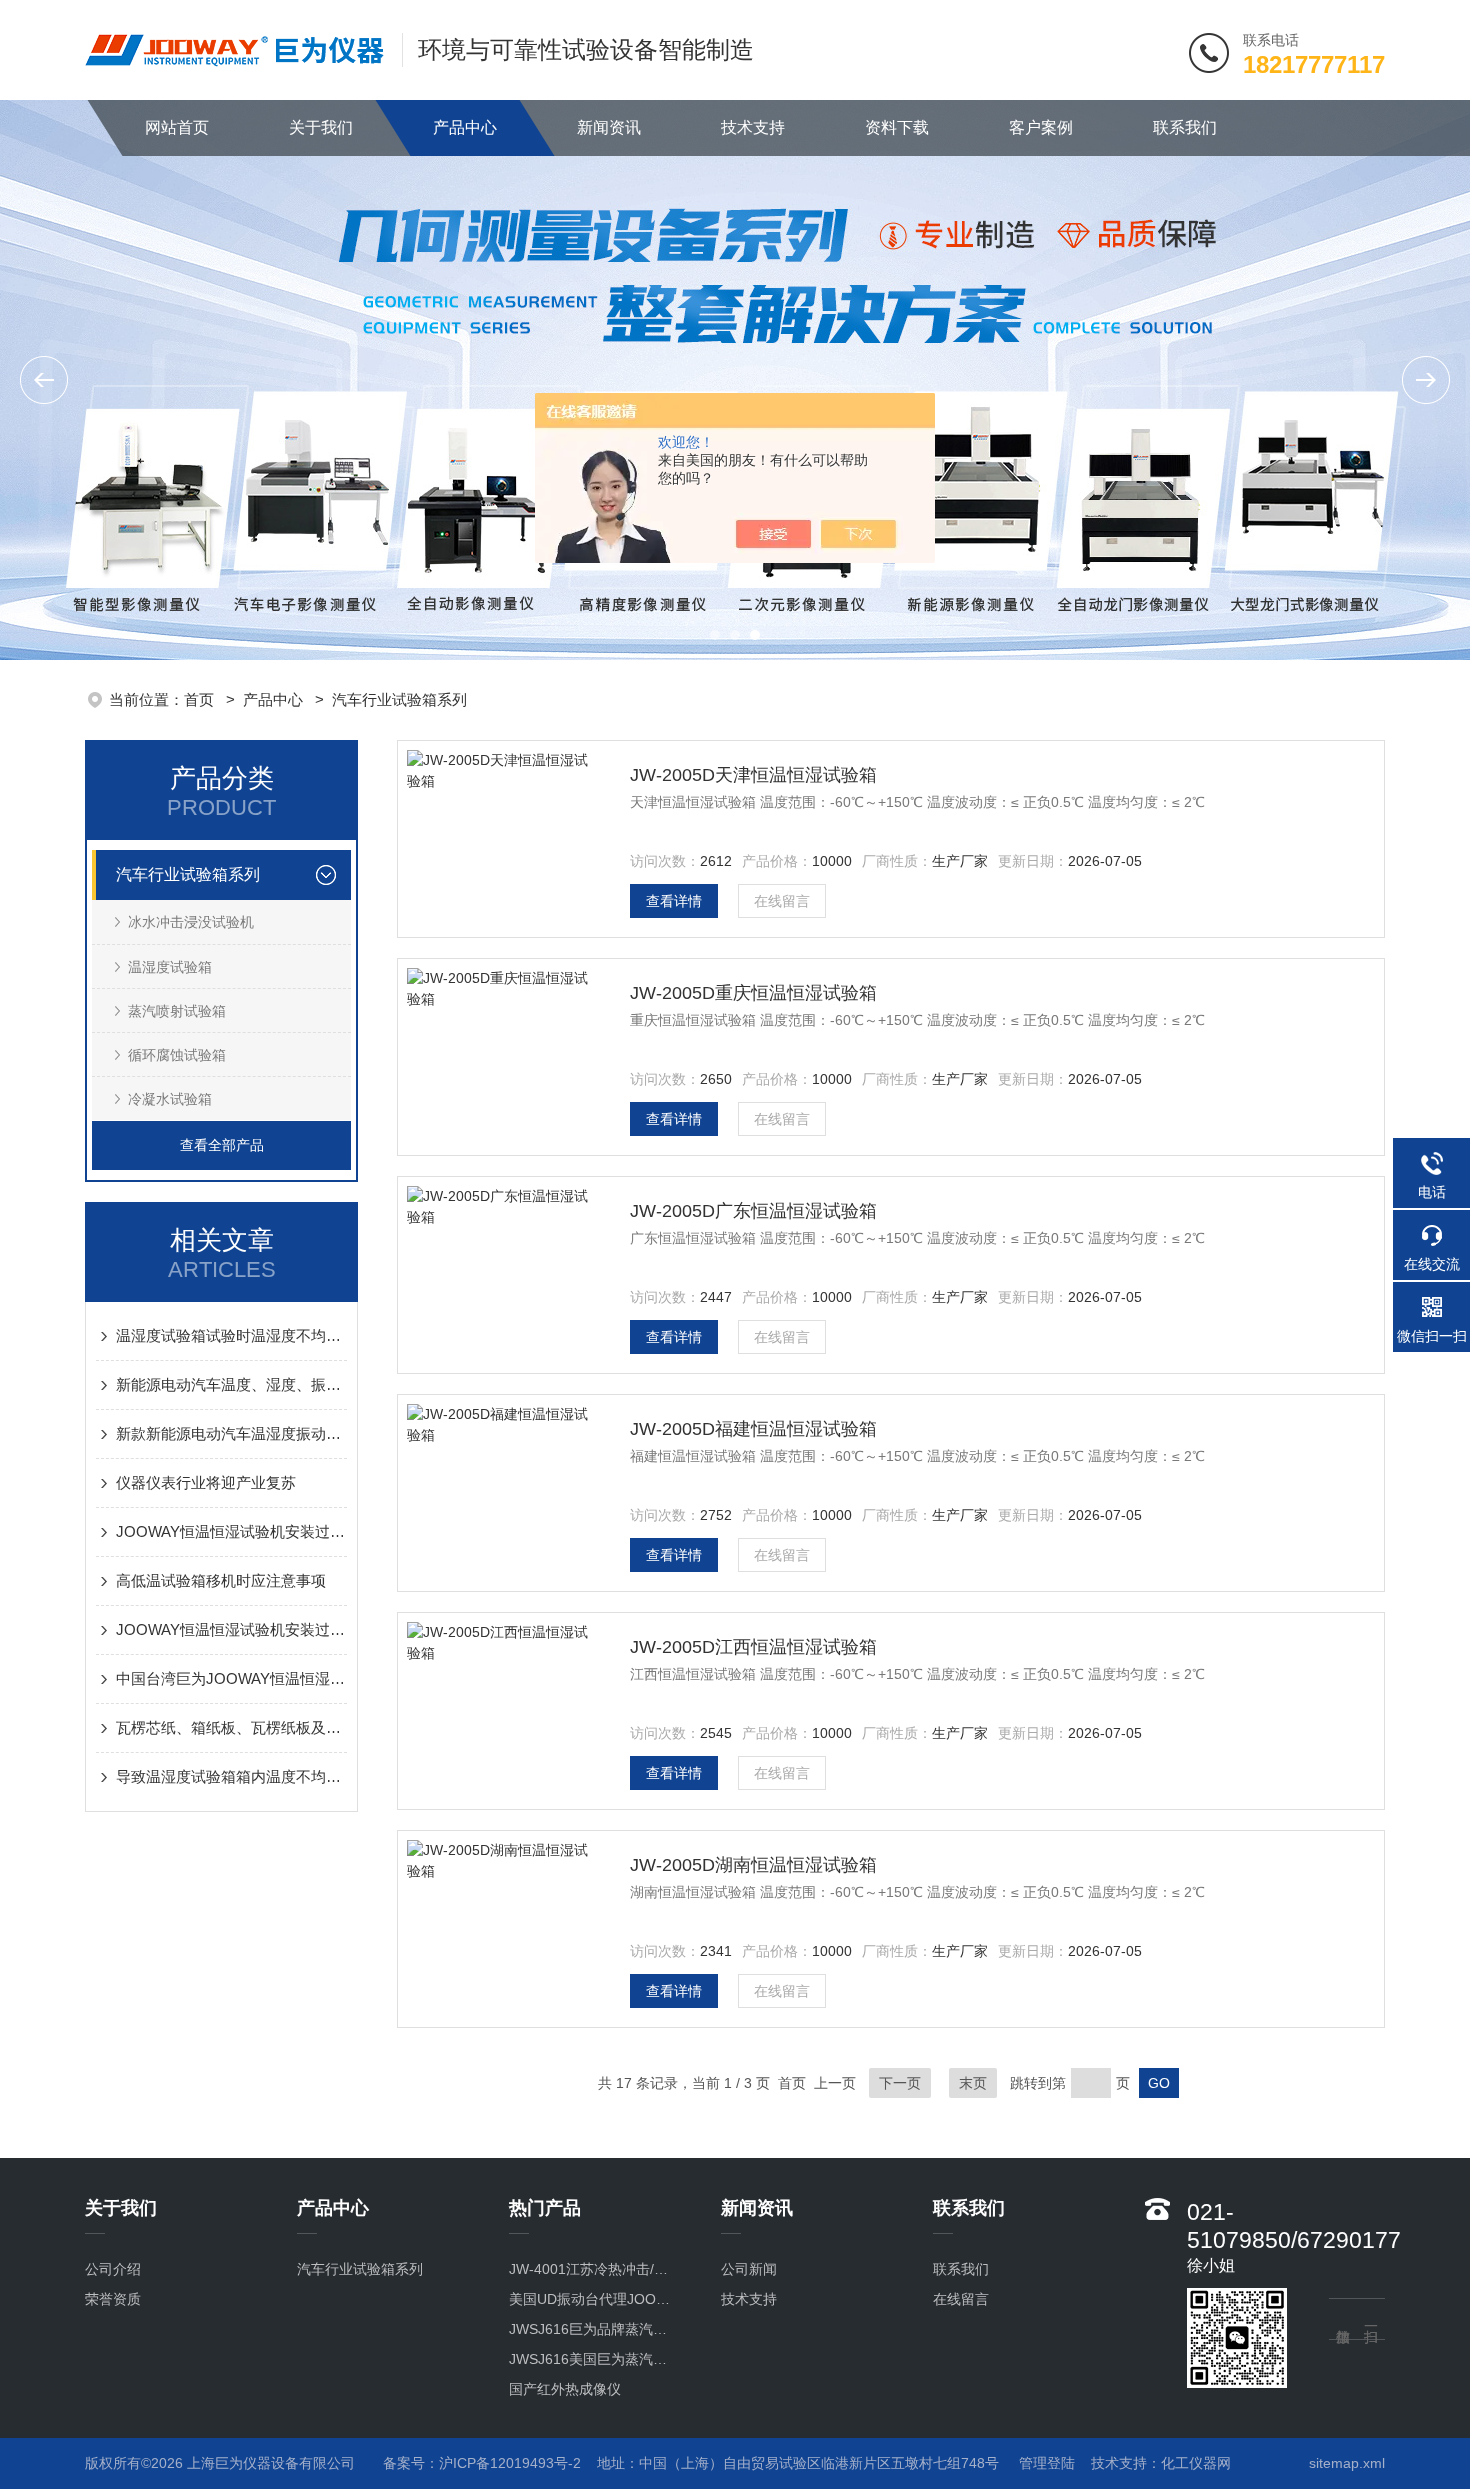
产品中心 (465, 127)
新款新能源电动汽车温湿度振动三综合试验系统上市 (231, 1433)
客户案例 (1041, 127)
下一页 (900, 2083)
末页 (973, 2083)
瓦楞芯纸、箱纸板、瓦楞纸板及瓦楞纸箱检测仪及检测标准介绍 (231, 1727)
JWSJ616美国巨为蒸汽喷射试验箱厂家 (594, 2359)
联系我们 (1185, 127)
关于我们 (321, 127)
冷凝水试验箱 (170, 1099)
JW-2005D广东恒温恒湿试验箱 (753, 1211)
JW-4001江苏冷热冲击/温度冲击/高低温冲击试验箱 (594, 2269)
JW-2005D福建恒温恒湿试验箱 (753, 1429)
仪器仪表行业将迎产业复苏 (206, 1482)
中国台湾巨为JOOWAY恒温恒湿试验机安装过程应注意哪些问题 (231, 1678)
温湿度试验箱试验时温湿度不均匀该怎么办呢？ (231, 1335)
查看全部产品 (222, 1145)
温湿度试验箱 (170, 967)
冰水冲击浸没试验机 (191, 922)
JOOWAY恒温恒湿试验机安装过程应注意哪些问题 (231, 1629)
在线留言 (782, 901)
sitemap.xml (1347, 2463)
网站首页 (177, 127)
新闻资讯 (609, 127)
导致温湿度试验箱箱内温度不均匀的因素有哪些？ (231, 1776)
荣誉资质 (113, 2299)
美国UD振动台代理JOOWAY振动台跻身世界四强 (594, 2299)
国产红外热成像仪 (565, 2389)
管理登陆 (1047, 2463)
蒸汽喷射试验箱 (177, 1011)
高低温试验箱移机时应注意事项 (221, 1580)
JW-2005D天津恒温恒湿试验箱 (753, 775)
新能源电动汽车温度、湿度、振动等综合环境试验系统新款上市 (231, 1384)
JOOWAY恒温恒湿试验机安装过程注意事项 (231, 1531)
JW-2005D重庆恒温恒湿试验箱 (753, 993)
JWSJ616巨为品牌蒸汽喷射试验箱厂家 (594, 2329)
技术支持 (753, 127)
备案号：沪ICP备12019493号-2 (482, 2463)
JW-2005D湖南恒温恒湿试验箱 (753, 1865)
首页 (201, 699)
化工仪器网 (1196, 2463)
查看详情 (674, 901)
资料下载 (897, 127)
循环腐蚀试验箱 (177, 1055)
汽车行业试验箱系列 (399, 699)
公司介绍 (113, 2269)
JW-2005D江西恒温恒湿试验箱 (753, 1647)
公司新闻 (749, 2269)
